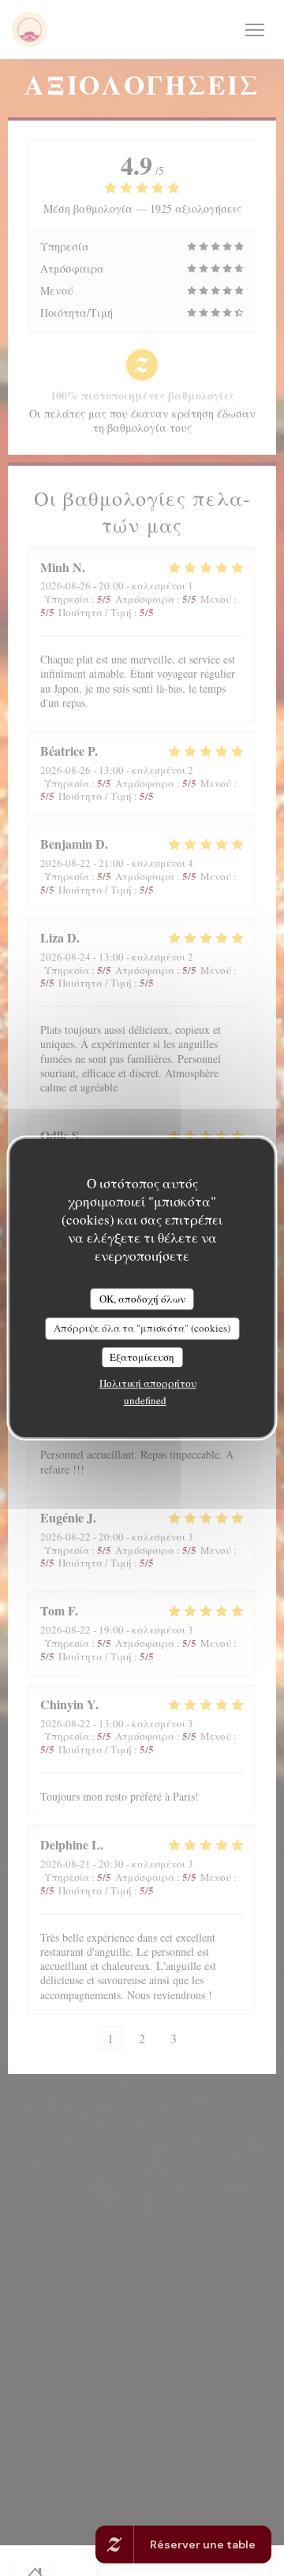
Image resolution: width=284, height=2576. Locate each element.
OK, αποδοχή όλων (142, 1299)
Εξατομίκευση (142, 1357)
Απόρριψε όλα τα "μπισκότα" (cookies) (142, 1328)
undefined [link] (145, 1400)
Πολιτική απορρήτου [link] (148, 1383)
